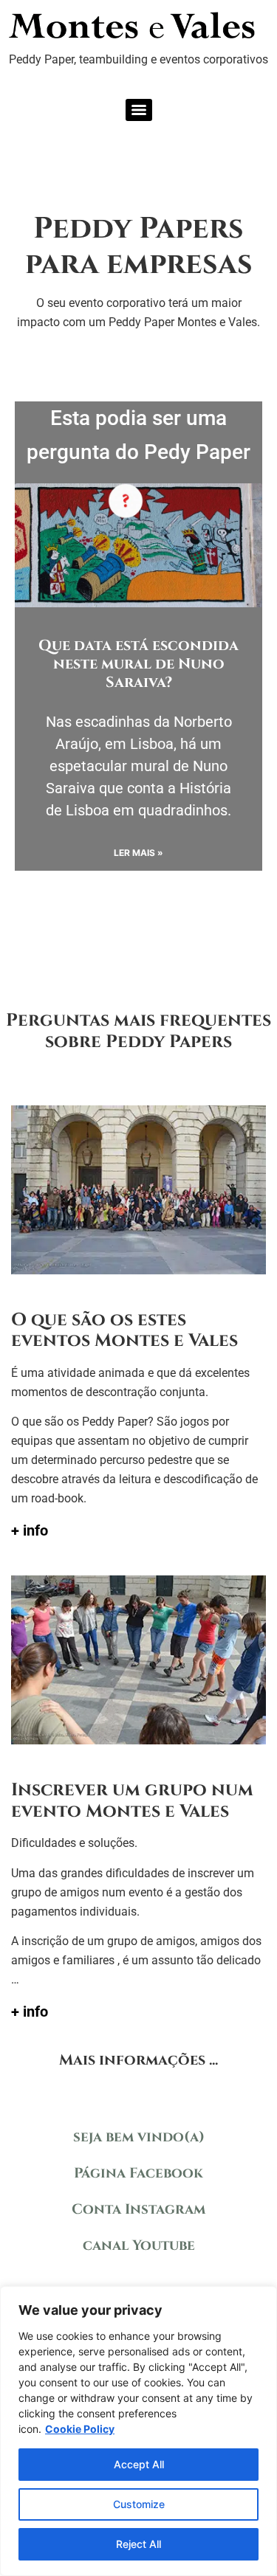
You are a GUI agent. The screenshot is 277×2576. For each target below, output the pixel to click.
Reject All (138, 2544)
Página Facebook (138, 2173)
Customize (139, 2504)
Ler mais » (138, 853)
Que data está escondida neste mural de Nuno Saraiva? (138, 664)
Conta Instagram (138, 2209)
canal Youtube (139, 2245)
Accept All (139, 2464)
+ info (30, 1530)
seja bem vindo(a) (139, 2137)
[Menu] (139, 110)
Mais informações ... (138, 2060)
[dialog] (138, 2431)
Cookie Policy (80, 2429)
